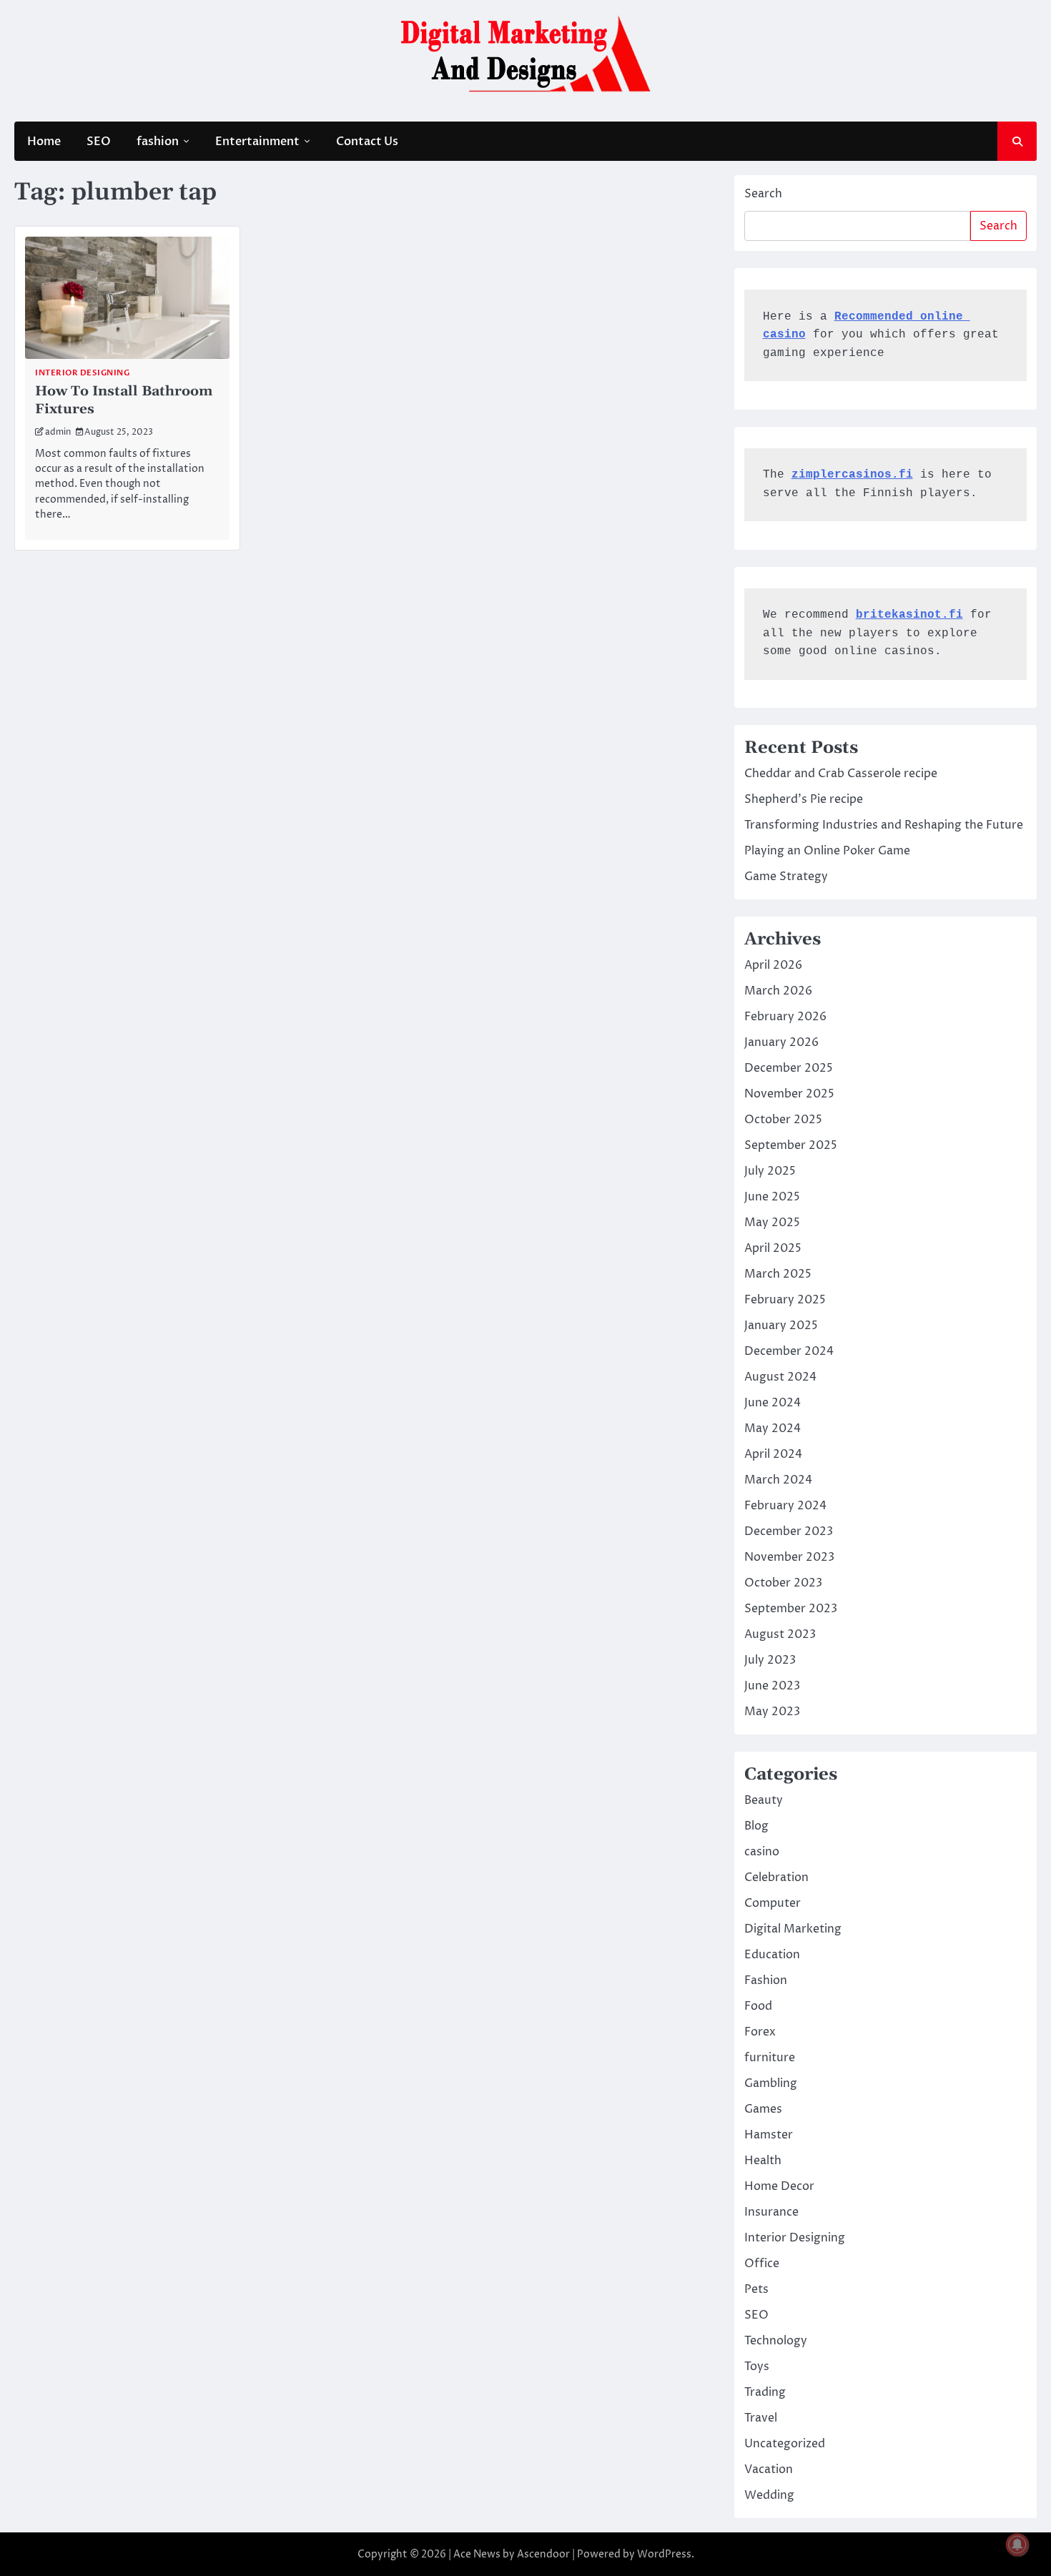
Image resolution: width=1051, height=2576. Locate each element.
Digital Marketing (793, 1929)
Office (762, 2264)
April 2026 (773, 965)
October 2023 (783, 1583)
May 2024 (773, 1428)
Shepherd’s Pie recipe (804, 799)
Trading (765, 2392)
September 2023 (791, 1609)
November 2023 (789, 1557)
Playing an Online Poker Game (827, 851)
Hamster (769, 2135)
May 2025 (772, 1223)
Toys (757, 2367)
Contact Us (367, 142)
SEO (99, 142)
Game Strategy (786, 877)
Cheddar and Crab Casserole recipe (841, 774)
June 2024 (773, 1403)
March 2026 (778, 991)
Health (763, 2161)
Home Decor (779, 2186)
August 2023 (780, 1634)
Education (772, 1955)
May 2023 (772, 1712)
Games (763, 2109)
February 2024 (785, 1506)
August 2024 (780, 1377)
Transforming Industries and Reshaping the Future (884, 825)
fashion (158, 142)
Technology (776, 2341)
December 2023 (789, 1531)
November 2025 (789, 1094)
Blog (756, 1826)
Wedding (769, 2495)
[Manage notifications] (1017, 2545)
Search (763, 194)
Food (758, 2006)
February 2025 (785, 1300)
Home (44, 142)
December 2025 (789, 1068)
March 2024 (778, 1480)
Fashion (766, 1980)
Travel (761, 2418)
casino (762, 1852)
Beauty (764, 1800)
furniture (770, 2058)
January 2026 (781, 1042)
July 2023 (770, 1660)
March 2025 (778, 1274)
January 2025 (781, 1326)
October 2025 (783, 1120)
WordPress (664, 2554)
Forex (760, 2032)
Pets (756, 2289)
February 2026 (785, 1017)
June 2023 (772, 1686)
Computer (773, 1903)
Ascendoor (543, 2554)
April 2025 (773, 1248)
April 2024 (773, 1454)
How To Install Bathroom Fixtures (124, 400)
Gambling (771, 2083)
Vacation (769, 2469)
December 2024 (789, 1351)
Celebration (776, 1877)
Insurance (771, 2212)
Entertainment (257, 142)
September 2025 (791, 1145)
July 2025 (770, 1171)
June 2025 (772, 1197)
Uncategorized (785, 2444)
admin (58, 432)
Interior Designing (82, 373)
